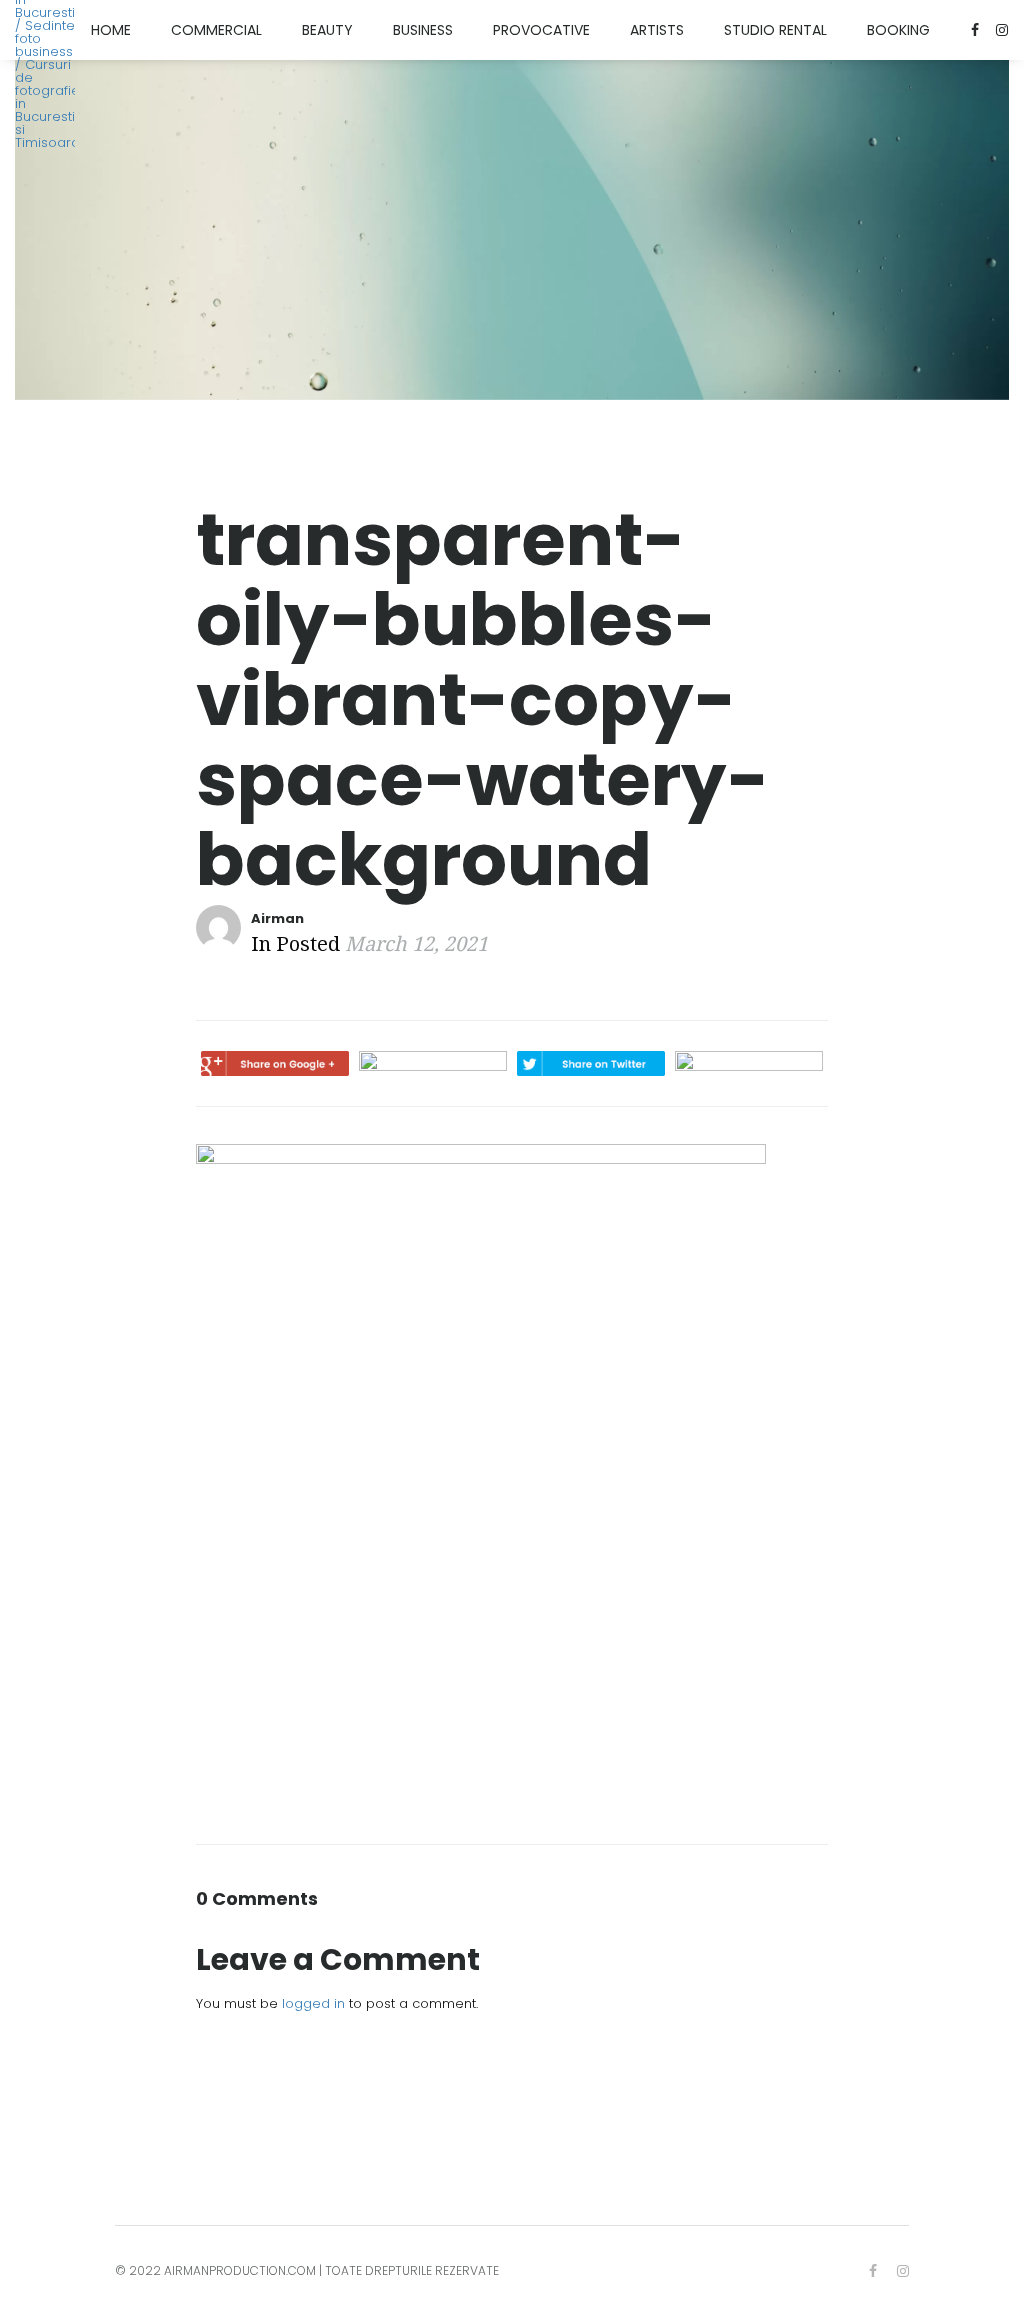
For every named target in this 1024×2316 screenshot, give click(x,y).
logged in (313, 2003)
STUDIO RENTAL (775, 30)
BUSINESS (423, 30)
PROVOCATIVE (541, 30)
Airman (277, 918)
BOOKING (898, 30)
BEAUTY (327, 30)
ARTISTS (657, 30)
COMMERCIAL (216, 30)
